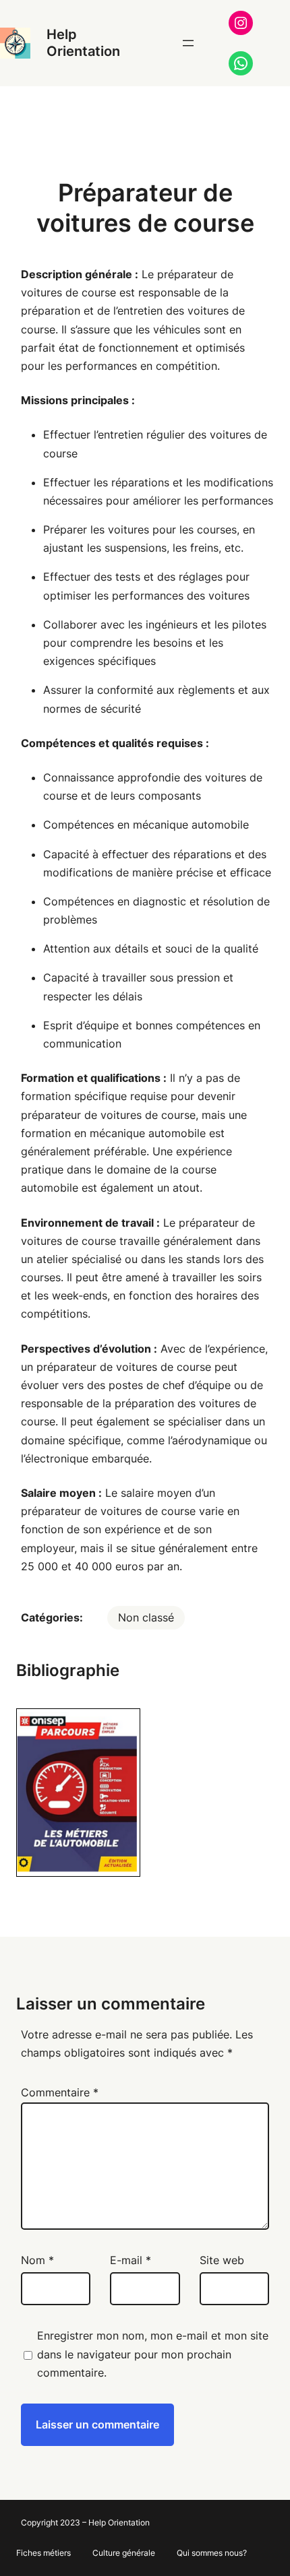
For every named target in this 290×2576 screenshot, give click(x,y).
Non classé (146, 1617)
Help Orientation (83, 43)
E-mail (130, 2260)
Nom (37, 2260)
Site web (222, 2260)
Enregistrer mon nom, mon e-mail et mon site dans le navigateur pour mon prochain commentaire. (153, 2354)
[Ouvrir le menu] (188, 43)
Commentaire (60, 2092)
